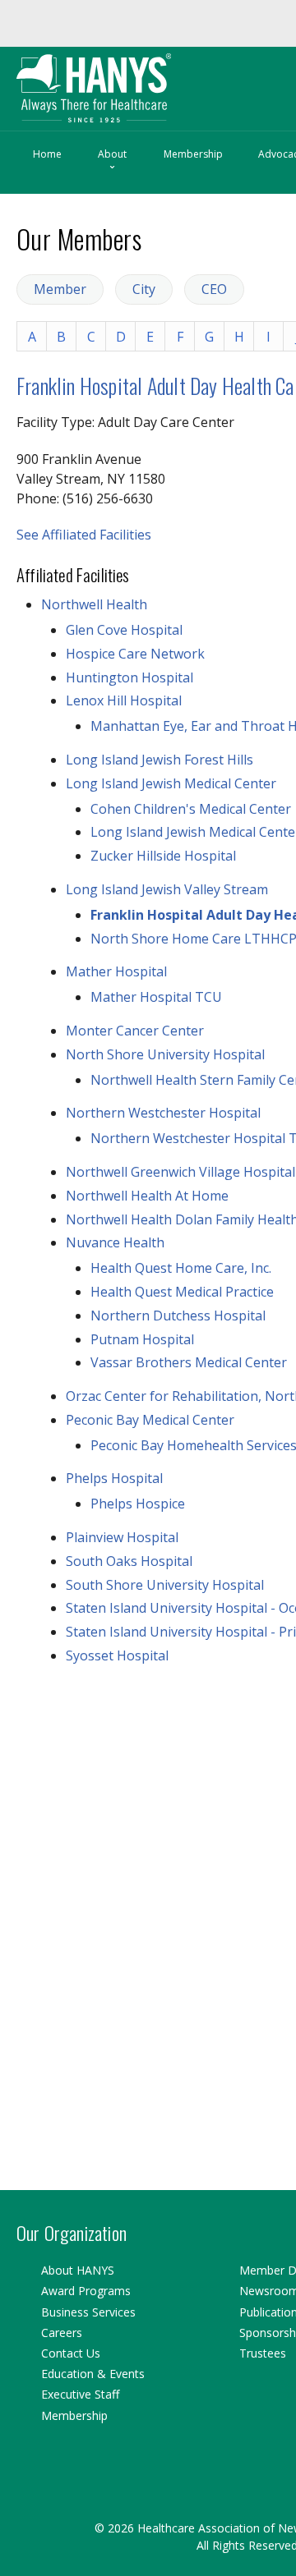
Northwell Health (94, 604)
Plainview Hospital (122, 1536)
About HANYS (78, 2270)
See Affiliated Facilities (84, 534)
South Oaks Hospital (129, 1560)
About (112, 160)
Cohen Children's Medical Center (191, 808)
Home (47, 153)
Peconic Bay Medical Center (150, 1419)
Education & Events (93, 2374)
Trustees (263, 2353)
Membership (193, 153)
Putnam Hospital (142, 1339)
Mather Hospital (116, 971)
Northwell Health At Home (147, 1195)
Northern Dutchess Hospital (178, 1315)
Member (60, 288)
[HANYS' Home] (129, 80)
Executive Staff (80, 2394)
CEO (214, 288)
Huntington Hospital (129, 677)
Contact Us (71, 2353)
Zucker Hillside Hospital (163, 855)
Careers (62, 2333)
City (144, 288)
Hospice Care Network (135, 653)
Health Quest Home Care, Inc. (181, 1267)
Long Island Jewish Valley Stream (167, 889)
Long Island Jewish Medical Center (171, 783)
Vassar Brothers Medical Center (189, 1361)
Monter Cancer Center (135, 1030)
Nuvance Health (115, 1242)
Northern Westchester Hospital (163, 1112)
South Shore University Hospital (165, 1584)
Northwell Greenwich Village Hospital (180, 1171)
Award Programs (86, 2291)
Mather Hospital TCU (156, 996)
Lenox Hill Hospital (124, 700)
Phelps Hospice (138, 1503)
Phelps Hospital (114, 1477)
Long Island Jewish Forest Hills (160, 759)
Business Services (88, 2312)
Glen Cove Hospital (124, 629)
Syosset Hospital (117, 1655)
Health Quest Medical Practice (182, 1291)
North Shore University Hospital (165, 1054)
